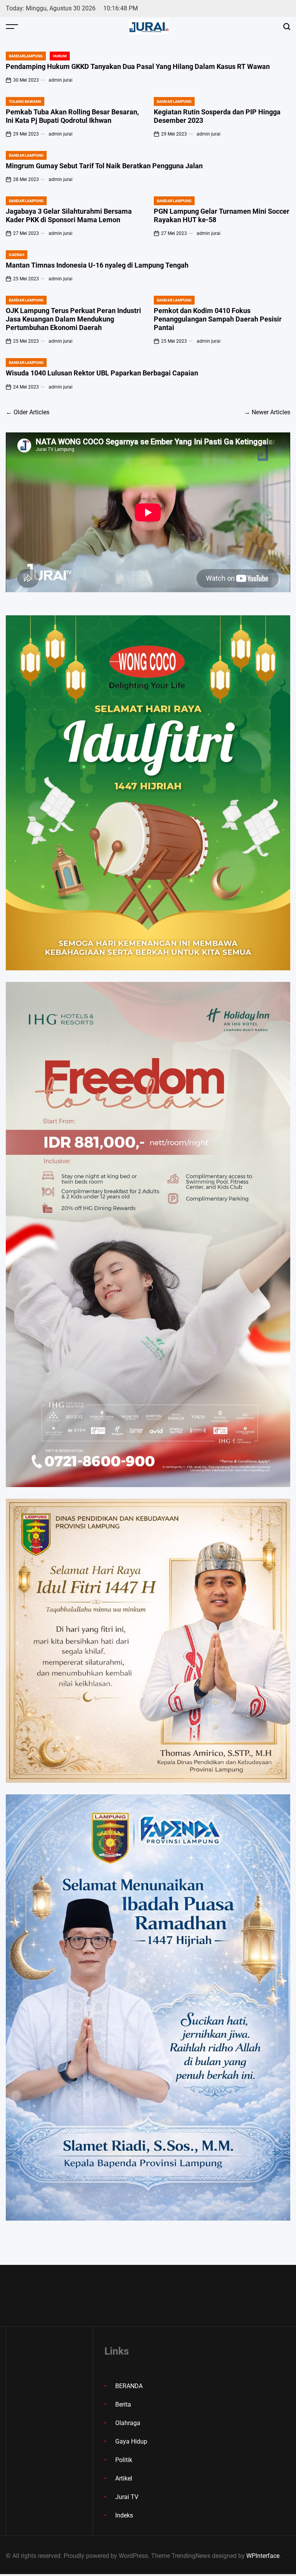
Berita (123, 2404)
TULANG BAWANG (25, 101)
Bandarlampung (26, 56)
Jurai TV (127, 2497)
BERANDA (129, 2386)
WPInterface (263, 2556)
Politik (124, 2460)
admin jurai (61, 80)
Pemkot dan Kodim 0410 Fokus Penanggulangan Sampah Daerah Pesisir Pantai (218, 319)
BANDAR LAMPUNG (174, 101)
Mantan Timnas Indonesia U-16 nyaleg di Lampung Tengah (97, 265)
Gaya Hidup (131, 2441)
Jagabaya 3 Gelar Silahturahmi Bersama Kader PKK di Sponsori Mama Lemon (69, 215)
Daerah (17, 255)
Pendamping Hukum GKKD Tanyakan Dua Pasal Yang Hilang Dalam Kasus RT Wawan (138, 66)
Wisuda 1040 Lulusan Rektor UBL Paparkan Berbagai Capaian (103, 373)
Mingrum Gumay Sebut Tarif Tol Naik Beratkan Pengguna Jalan (104, 166)
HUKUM (60, 56)
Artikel (124, 2478)
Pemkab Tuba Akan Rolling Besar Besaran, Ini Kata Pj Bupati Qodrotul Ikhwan (72, 116)
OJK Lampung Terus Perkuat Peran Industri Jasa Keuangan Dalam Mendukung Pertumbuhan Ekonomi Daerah (73, 319)
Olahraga (128, 2423)
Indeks (124, 2515)
